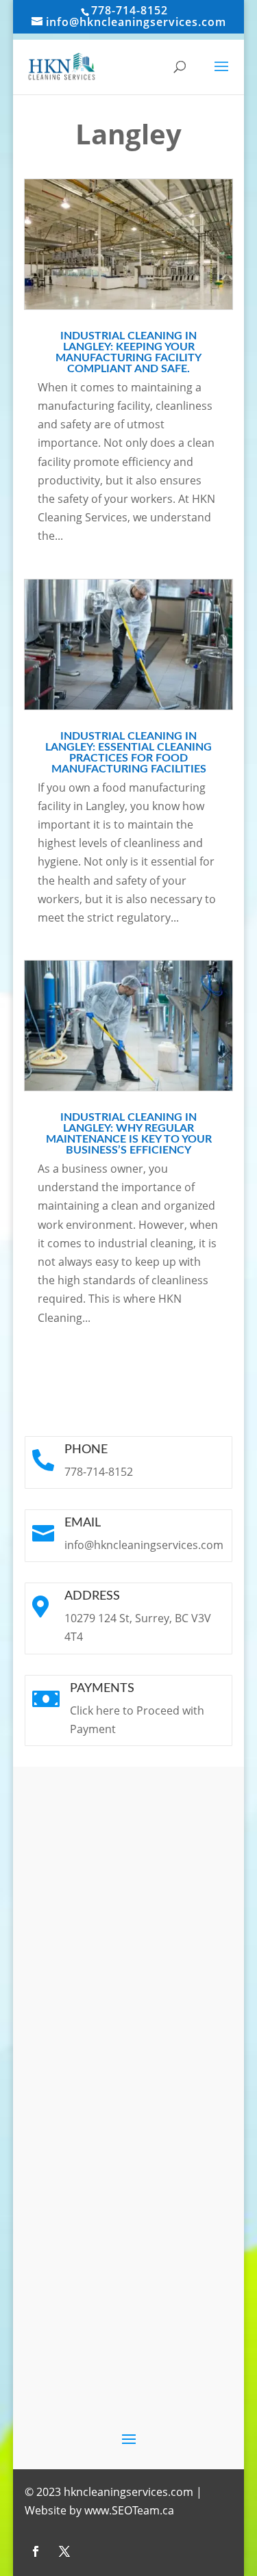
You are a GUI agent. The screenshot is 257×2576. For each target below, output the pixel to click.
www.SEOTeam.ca (129, 2510)
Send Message (169, 2198)
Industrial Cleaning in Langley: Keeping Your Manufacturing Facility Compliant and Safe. (128, 352)
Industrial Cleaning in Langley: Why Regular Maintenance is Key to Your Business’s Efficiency (129, 1134)
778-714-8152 (130, 10)
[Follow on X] (64, 2551)
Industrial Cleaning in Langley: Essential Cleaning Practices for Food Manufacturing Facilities (128, 753)
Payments (102, 1689)
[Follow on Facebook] (36, 2551)
